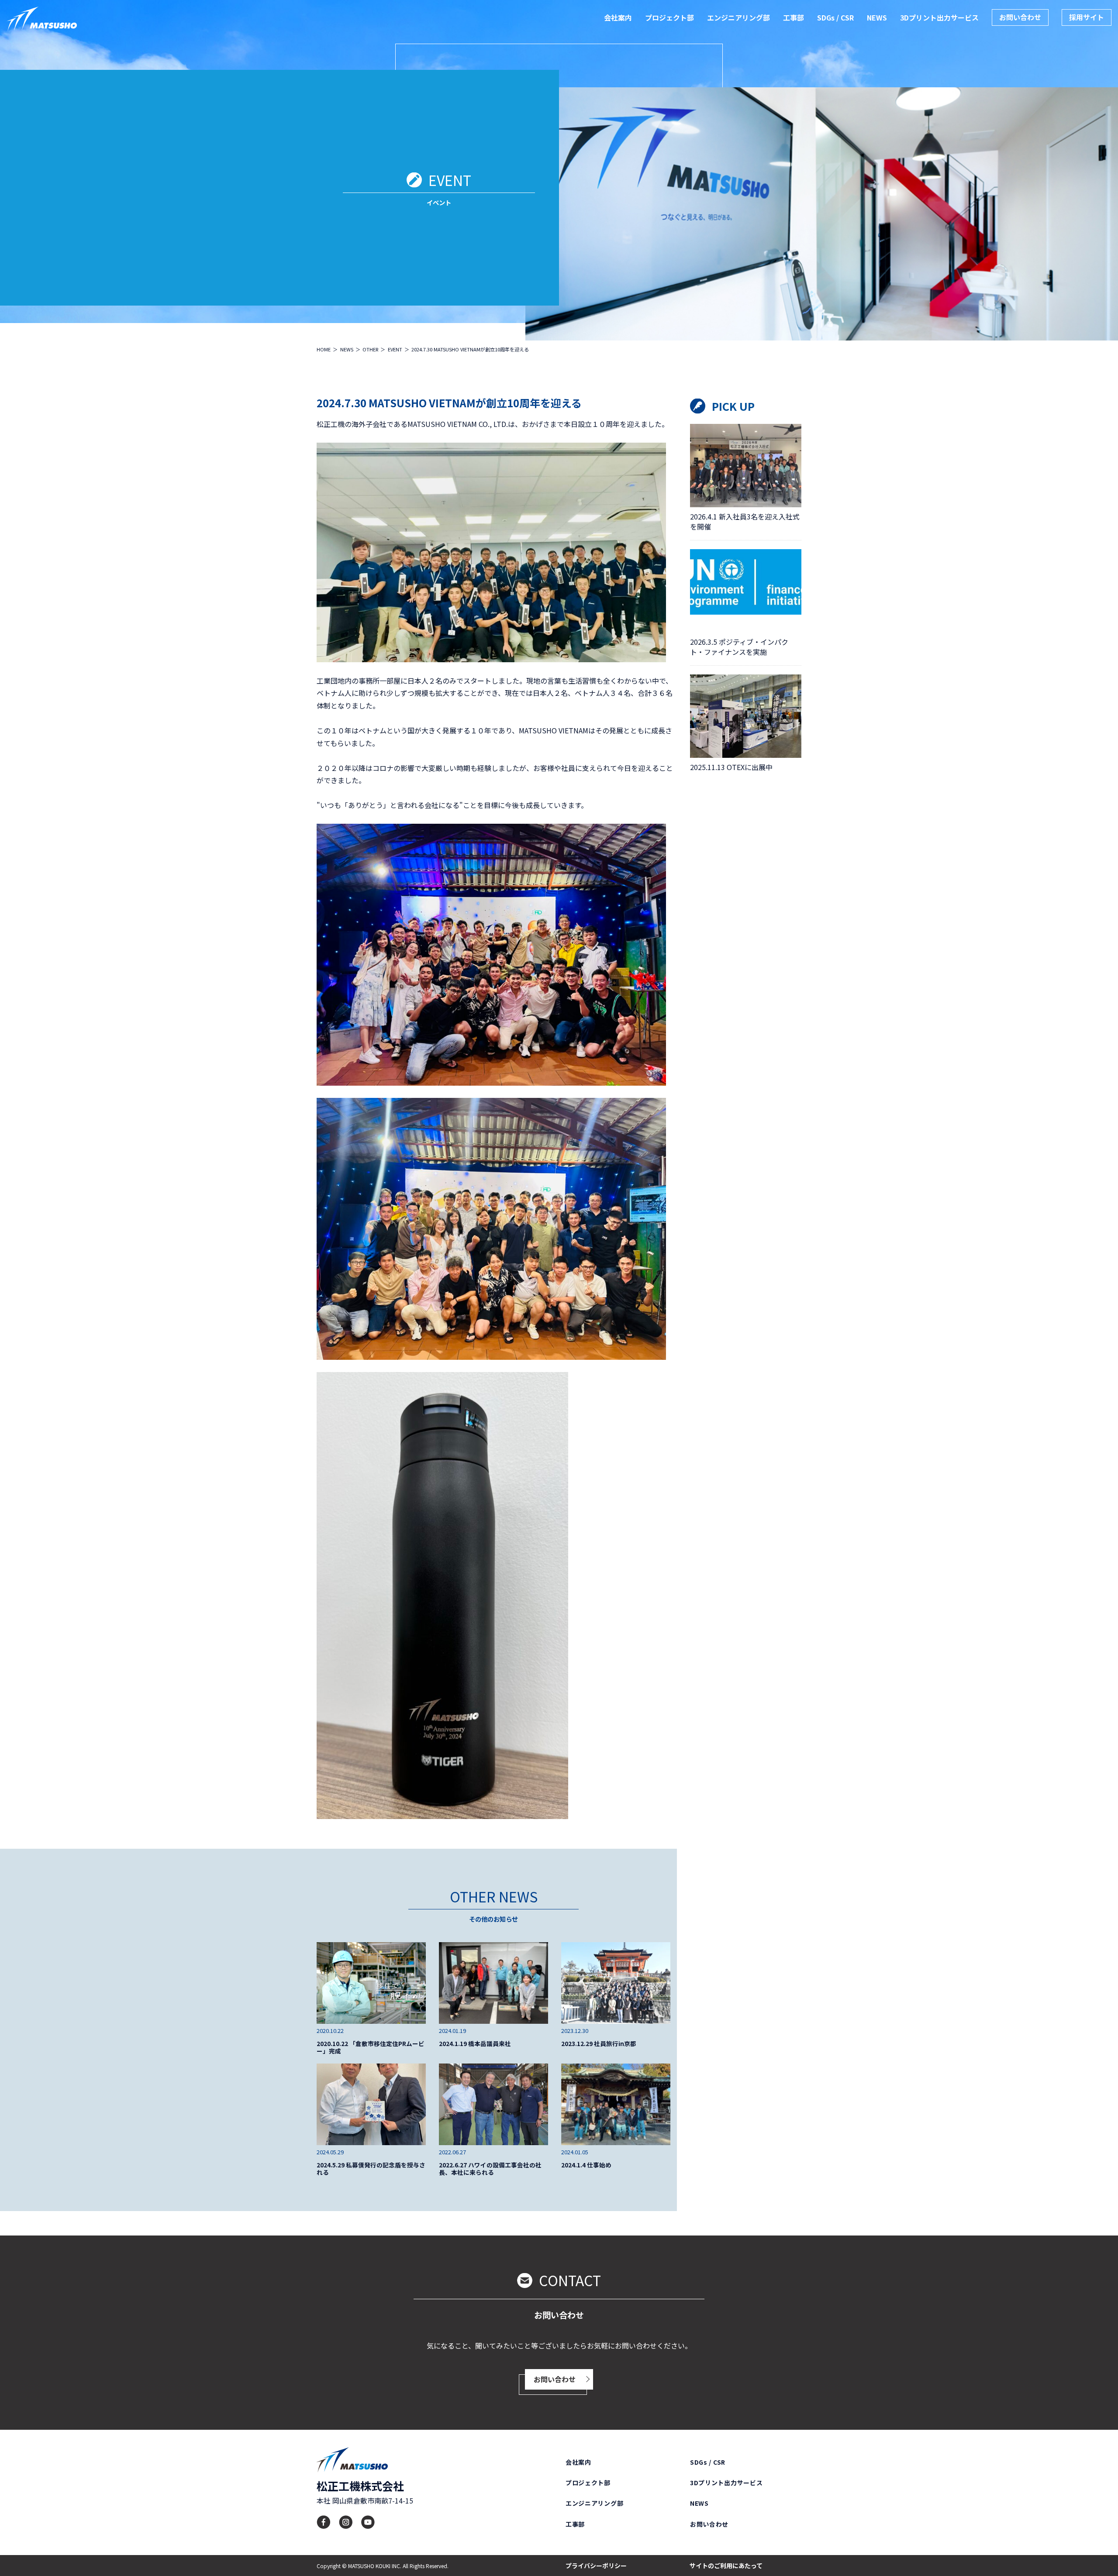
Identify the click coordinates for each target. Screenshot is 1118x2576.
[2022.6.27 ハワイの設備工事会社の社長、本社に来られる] (493, 2104)
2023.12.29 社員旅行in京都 (599, 2044)
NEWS (877, 17)
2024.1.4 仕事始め (586, 2165)
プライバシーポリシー (596, 2566)
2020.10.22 (330, 2031)
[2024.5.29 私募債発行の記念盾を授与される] (371, 2104)
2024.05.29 (330, 2152)
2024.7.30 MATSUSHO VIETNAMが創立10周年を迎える (449, 403)
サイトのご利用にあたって (726, 2566)
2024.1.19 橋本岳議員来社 (475, 2044)
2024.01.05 (575, 2152)
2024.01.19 (452, 2031)
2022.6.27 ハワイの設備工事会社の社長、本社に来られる (490, 2169)
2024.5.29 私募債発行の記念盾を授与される (371, 2169)
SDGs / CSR (835, 17)
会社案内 (618, 17)
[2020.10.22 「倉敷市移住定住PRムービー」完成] (371, 1983)
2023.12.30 (575, 2031)
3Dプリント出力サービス (939, 17)
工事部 (794, 17)
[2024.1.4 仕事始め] (616, 2104)
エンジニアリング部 (738, 17)
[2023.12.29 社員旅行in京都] (616, 1983)
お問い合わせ (1020, 17)
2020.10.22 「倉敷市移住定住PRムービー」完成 (371, 2047)
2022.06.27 (452, 2152)
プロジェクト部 (669, 17)
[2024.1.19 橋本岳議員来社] (493, 1983)
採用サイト (1087, 17)
